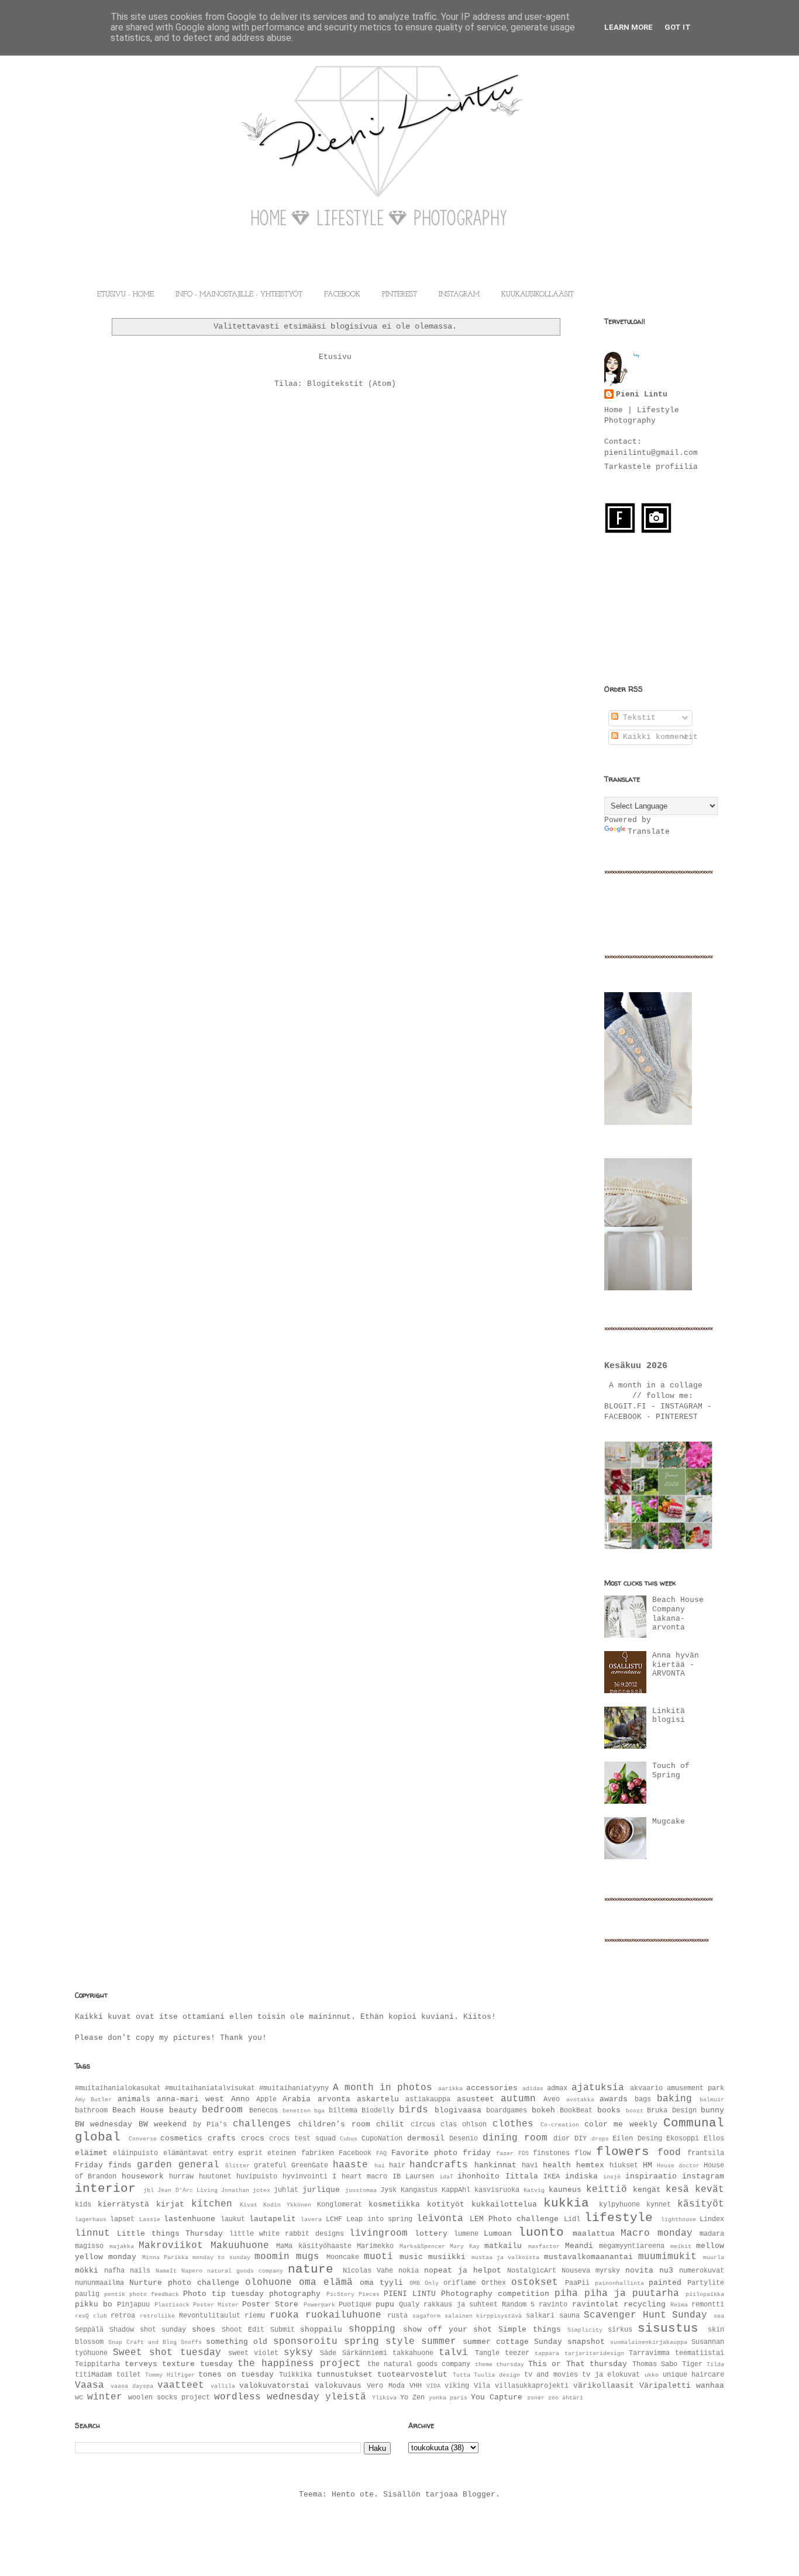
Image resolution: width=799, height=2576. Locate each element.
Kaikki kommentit (658, 737)
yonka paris (448, 2398)
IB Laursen (413, 2177)
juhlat (286, 2190)
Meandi (579, 2246)
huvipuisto (257, 2177)
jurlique (321, 2190)
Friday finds (103, 2165)
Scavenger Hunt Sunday (645, 2315)
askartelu (378, 2099)
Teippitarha (97, 2364)
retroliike (157, 2316)
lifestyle (619, 2218)
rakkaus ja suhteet (460, 2305)
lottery (431, 2234)
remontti (708, 2305)
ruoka (284, 2315)
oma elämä (326, 2283)
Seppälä (89, 2330)
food (669, 2153)
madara (712, 2234)
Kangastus (419, 2190)
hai (380, 2166)
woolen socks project (169, 2398)
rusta (397, 2316)
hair (397, 2166)
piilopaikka (705, 2294)
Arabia (297, 2099)
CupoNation (382, 2139)
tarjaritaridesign (594, 2353)
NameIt (166, 2271)
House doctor (678, 2166)
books (609, 2110)
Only (432, 2283)
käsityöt (701, 2204)
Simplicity (585, 2330)
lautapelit (273, 2219)
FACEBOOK (342, 295)
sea (719, 2316)
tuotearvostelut (412, 2375)
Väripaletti (665, 2386)
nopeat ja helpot (463, 2271)
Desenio (464, 2139)
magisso (89, 2246)
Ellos (714, 2139)
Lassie (150, 2219)
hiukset (624, 2166)
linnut (92, 2233)
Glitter (237, 2166)
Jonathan (235, 2190)
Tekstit (637, 718)
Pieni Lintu (642, 394)
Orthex (494, 2283)
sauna (569, 2316)
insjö (612, 2177)
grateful (270, 2166)
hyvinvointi (305, 2177)
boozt (635, 2111)
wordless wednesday (267, 2397)
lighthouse (679, 2219)
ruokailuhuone (343, 2315)
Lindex (712, 2219)
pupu (385, 2304)
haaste (350, 2165)
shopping (372, 2329)
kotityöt (446, 2204)
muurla (714, 2257)
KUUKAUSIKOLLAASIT (538, 295)
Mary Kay (465, 2246)
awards (614, 2099)
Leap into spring (379, 2219)
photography (295, 2294)
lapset (122, 2219)
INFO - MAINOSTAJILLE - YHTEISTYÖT (239, 295)
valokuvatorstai (274, 2386)
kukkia (566, 2203)
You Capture (497, 2397)
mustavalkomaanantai (588, 2257)
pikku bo (94, 2304)
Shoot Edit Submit (258, 2330)
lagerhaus (91, 2219)
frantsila (706, 2153)
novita (639, 2271)
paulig (87, 2294)
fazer (505, 2153)
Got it (678, 27)
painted (665, 2283)
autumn (518, 2099)
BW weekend (163, 2124)
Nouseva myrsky (591, 2271)
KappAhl (456, 2190)
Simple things (530, 2330)
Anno (240, 2099)
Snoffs (191, 2342)
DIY (581, 2139)
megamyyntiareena (632, 2246)
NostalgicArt (532, 2271)
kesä (677, 2190)
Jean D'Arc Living (187, 2190)
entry (223, 2153)
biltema (343, 2111)
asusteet (476, 2099)
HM (648, 2165)
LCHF (334, 2219)
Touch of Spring (671, 1771)
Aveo (552, 2100)
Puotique (355, 2305)
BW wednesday (104, 2124)
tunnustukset (345, 2375)
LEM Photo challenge (514, 2219)
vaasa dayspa (132, 2386)
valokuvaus (338, 2386)
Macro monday (656, 2233)
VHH (416, 2386)
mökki (87, 2271)
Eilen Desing (637, 2139)
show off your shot (447, 2330)
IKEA (552, 2177)
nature (311, 2269)
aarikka (450, 2088)
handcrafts (439, 2165)
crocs (253, 2138)
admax (557, 2088)
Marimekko (375, 2246)
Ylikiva (384, 2398)
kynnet (659, 2205)
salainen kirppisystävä (483, 2316)
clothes (513, 2124)
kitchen (212, 2204)
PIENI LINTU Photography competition (466, 2294)
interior (105, 2189)
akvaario (646, 2088)
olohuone (268, 2283)
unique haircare (694, 2375)
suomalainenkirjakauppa (649, 2342)
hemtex (590, 2165)
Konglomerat (340, 2205)
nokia (409, 2271)
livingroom (378, 2233)
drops (600, 2139)
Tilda (715, 2364)
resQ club (91, 2316)
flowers (623, 2152)
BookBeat (576, 2111)
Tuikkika (295, 2375)
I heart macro (360, 2177)
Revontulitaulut (210, 2316)
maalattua (594, 2234)
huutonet (215, 2177)
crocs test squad (302, 2139)
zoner (536, 2398)
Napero (192, 2271)
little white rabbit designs (287, 2234)
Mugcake (669, 1821)
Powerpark (319, 2305)
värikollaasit (604, 2386)
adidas (533, 2088)
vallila (223, 2386)
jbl (149, 2190)
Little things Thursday (170, 2234)
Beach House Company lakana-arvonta (678, 1614)
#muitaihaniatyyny (294, 2088)
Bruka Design (672, 2111)
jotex (261, 2190)
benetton (297, 2111)
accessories (492, 2088)
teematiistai (700, 2353)
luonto (541, 2233)
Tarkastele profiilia (651, 467)
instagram (703, 2176)
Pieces (369, 2294)
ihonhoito (478, 2176)
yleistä (346, 2397)
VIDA (433, 2386)
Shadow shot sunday (148, 2330)
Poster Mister (216, 2305)
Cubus (349, 2139)
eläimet (91, 2153)
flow (583, 2153)
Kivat (249, 2205)
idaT (446, 2177)
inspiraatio (651, 2176)
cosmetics (181, 2138)
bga (319, 2111)
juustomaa (361, 2190)
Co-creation (560, 2125)
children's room (334, 2124)
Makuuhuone (240, 2246)
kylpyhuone (619, 2205)
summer (439, 2342)
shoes (204, 2330)
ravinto (553, 2305)
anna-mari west (190, 2099)
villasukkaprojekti (532, 2386)
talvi (453, 2353)
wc (79, 2398)
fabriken (318, 2153)
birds (414, 2110)
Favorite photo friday (441, 2153)
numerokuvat (702, 2271)
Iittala (522, 2176)
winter (105, 2397)
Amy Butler (93, 2100)
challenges (262, 2124)
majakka (122, 2246)
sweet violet (253, 2353)
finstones (551, 2153)
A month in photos (383, 2088)
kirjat (170, 2204)
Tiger (692, 2364)
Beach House (138, 2110)
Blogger (479, 2494)
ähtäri (573, 2398)
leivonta (440, 2219)
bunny (712, 2110)
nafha (114, 2271)
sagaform (426, 2316)
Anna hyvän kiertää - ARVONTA (676, 1665)
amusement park (695, 2088)
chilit (390, 2124)
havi (530, 2166)
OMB (415, 2283)
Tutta (462, 2375)
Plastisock (172, 2305)
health (557, 2165)
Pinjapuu (133, 2305)
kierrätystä (123, 2204)
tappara (547, 2353)
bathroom (91, 2111)
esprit (250, 2153)
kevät (710, 2190)
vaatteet (181, 2385)
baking (674, 2099)
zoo (553, 2398)
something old (237, 2342)
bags (643, 2100)
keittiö (607, 2190)
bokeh (543, 2110)
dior (562, 2139)
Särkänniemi (365, 2353)
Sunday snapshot (569, 2342)
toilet (129, 2375)
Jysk (388, 2190)
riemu (255, 2316)
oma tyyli (381, 2283)
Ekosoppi (683, 2139)
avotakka (580, 2100)
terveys (141, 2364)
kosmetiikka (394, 2204)
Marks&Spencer (422, 2246)
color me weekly (621, 2124)
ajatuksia (598, 2088)
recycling (645, 2304)
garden (154, 2165)
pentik (115, 2294)
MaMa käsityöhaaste (314, 2246)
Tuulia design (497, 2375)
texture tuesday (197, 2364)
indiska (581, 2176)
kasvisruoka (497, 2190)
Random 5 (518, 2305)
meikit (681, 2246)
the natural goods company (419, 2364)
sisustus (668, 2328)
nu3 (666, 2271)
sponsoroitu (305, 2342)
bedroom (222, 2110)
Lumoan (498, 2234)
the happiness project (299, 2364)
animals (134, 2099)
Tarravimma (649, 2353)
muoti (378, 2257)
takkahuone (413, 2353)
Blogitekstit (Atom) (352, 384)
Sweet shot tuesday (167, 2353)
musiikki (447, 2257)
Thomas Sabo (655, 2364)
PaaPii (577, 2283)
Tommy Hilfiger (170, 2375)
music (411, 2257)
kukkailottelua (504, 2204)
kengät (647, 2190)
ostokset (535, 2283)
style (400, 2342)
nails (140, 2271)
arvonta (334, 2099)
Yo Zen (412, 2398)
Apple (266, 2100)
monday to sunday (221, 2257)
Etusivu (335, 357)
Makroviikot (171, 2246)
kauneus (565, 2190)
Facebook (355, 2153)
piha (566, 2294)
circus (423, 2125)
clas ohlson (464, 2125)
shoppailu (321, 2330)
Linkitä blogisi (669, 1716)
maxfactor (544, 2246)
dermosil (426, 2138)
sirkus (620, 2330)
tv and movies (551, 2375)
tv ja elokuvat (611, 2375)
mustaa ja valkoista (506, 2257)
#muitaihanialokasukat (118, 2088)
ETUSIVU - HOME (125, 295)
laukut (233, 2219)
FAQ (381, 2153)
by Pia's (210, 2125)
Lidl (572, 2219)
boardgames (507, 2111)
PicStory (340, 2294)
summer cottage (496, 2342)
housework (143, 2176)
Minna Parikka (165, 2257)
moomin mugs (287, 2257)
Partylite (706, 2283)
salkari (540, 2316)
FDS (524, 2153)
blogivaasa (458, 2110)
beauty (183, 2110)
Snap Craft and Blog (142, 2342)
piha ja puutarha (632, 2294)
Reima (679, 2305)
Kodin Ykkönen (287, 2205)
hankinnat (495, 2165)
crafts (222, 2138)
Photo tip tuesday (223, 2294)
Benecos (264, 2111)
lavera (311, 2219)
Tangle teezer (502, 2353)
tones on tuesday (236, 2375)
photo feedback (154, 2294)
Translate (649, 832)
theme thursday (500, 2364)
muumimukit (667, 2257)
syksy (298, 2353)
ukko (652, 2375)
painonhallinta (619, 2283)
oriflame (460, 2283)
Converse (143, 2139)
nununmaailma (99, 2283)
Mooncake (343, 2257)
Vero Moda (385, 2386)
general (199, 2165)
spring (361, 2342)
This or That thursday (578, 2364)
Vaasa (89, 2385)
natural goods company (245, 2271)
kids (83, 2205)
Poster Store (270, 2304)
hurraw (181, 2177)
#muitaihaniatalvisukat (210, 2088)
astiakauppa (428, 2100)
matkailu (503, 2246)
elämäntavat (186, 2153)
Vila (482, 2386)
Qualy (409, 2305)
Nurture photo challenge (184, 2283)
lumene (466, 2234)
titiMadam (93, 2375)
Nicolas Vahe (368, 2271)
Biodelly (378, 2111)
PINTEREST (399, 295)
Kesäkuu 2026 (636, 1366)
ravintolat (595, 2304)
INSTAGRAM (459, 295)
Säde (328, 2353)
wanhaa (710, 2386)
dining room (515, 2138)
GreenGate (310, 2166)
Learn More (628, 27)
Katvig (534, 2190)
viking (457, 2386)
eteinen (282, 2153)
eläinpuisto (135, 2153)
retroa (123, 2316)
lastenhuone (190, 2219)
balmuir (712, 2100)
